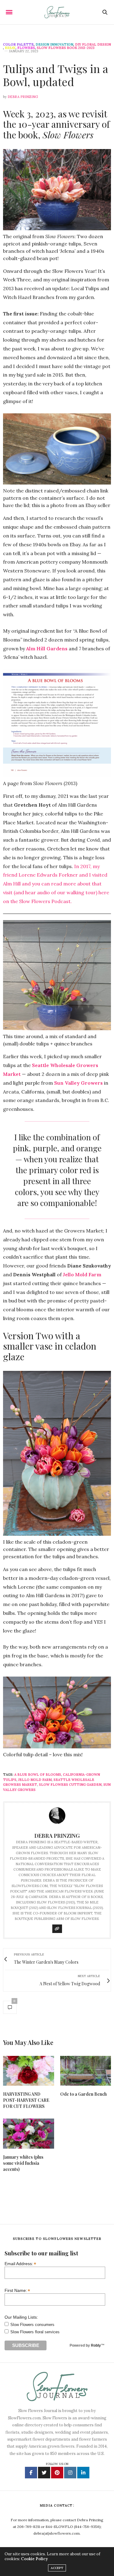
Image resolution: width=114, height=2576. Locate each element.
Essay (10, 48)
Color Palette (18, 45)
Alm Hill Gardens (47, 648)
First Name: (17, 2290)
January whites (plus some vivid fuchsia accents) (23, 2163)
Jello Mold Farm (82, 1274)
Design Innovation (54, 45)
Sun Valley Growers (78, 1083)
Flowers (26, 48)
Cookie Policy (34, 2559)
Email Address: (20, 2263)
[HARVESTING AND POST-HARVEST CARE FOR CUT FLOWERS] (29, 2071)
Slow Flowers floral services (35, 2332)
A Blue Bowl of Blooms (38, 1775)
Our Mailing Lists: (21, 2317)
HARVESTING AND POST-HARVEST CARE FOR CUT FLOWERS (26, 2100)
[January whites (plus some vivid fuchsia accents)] (29, 2134)
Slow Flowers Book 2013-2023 (66, 48)
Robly (96, 2345)
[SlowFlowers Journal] (57, 12)
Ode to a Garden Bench (83, 2094)
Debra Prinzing (23, 97)
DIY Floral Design (93, 45)
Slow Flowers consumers (32, 2325)
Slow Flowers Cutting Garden (70, 1785)
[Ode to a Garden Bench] (86, 2071)
